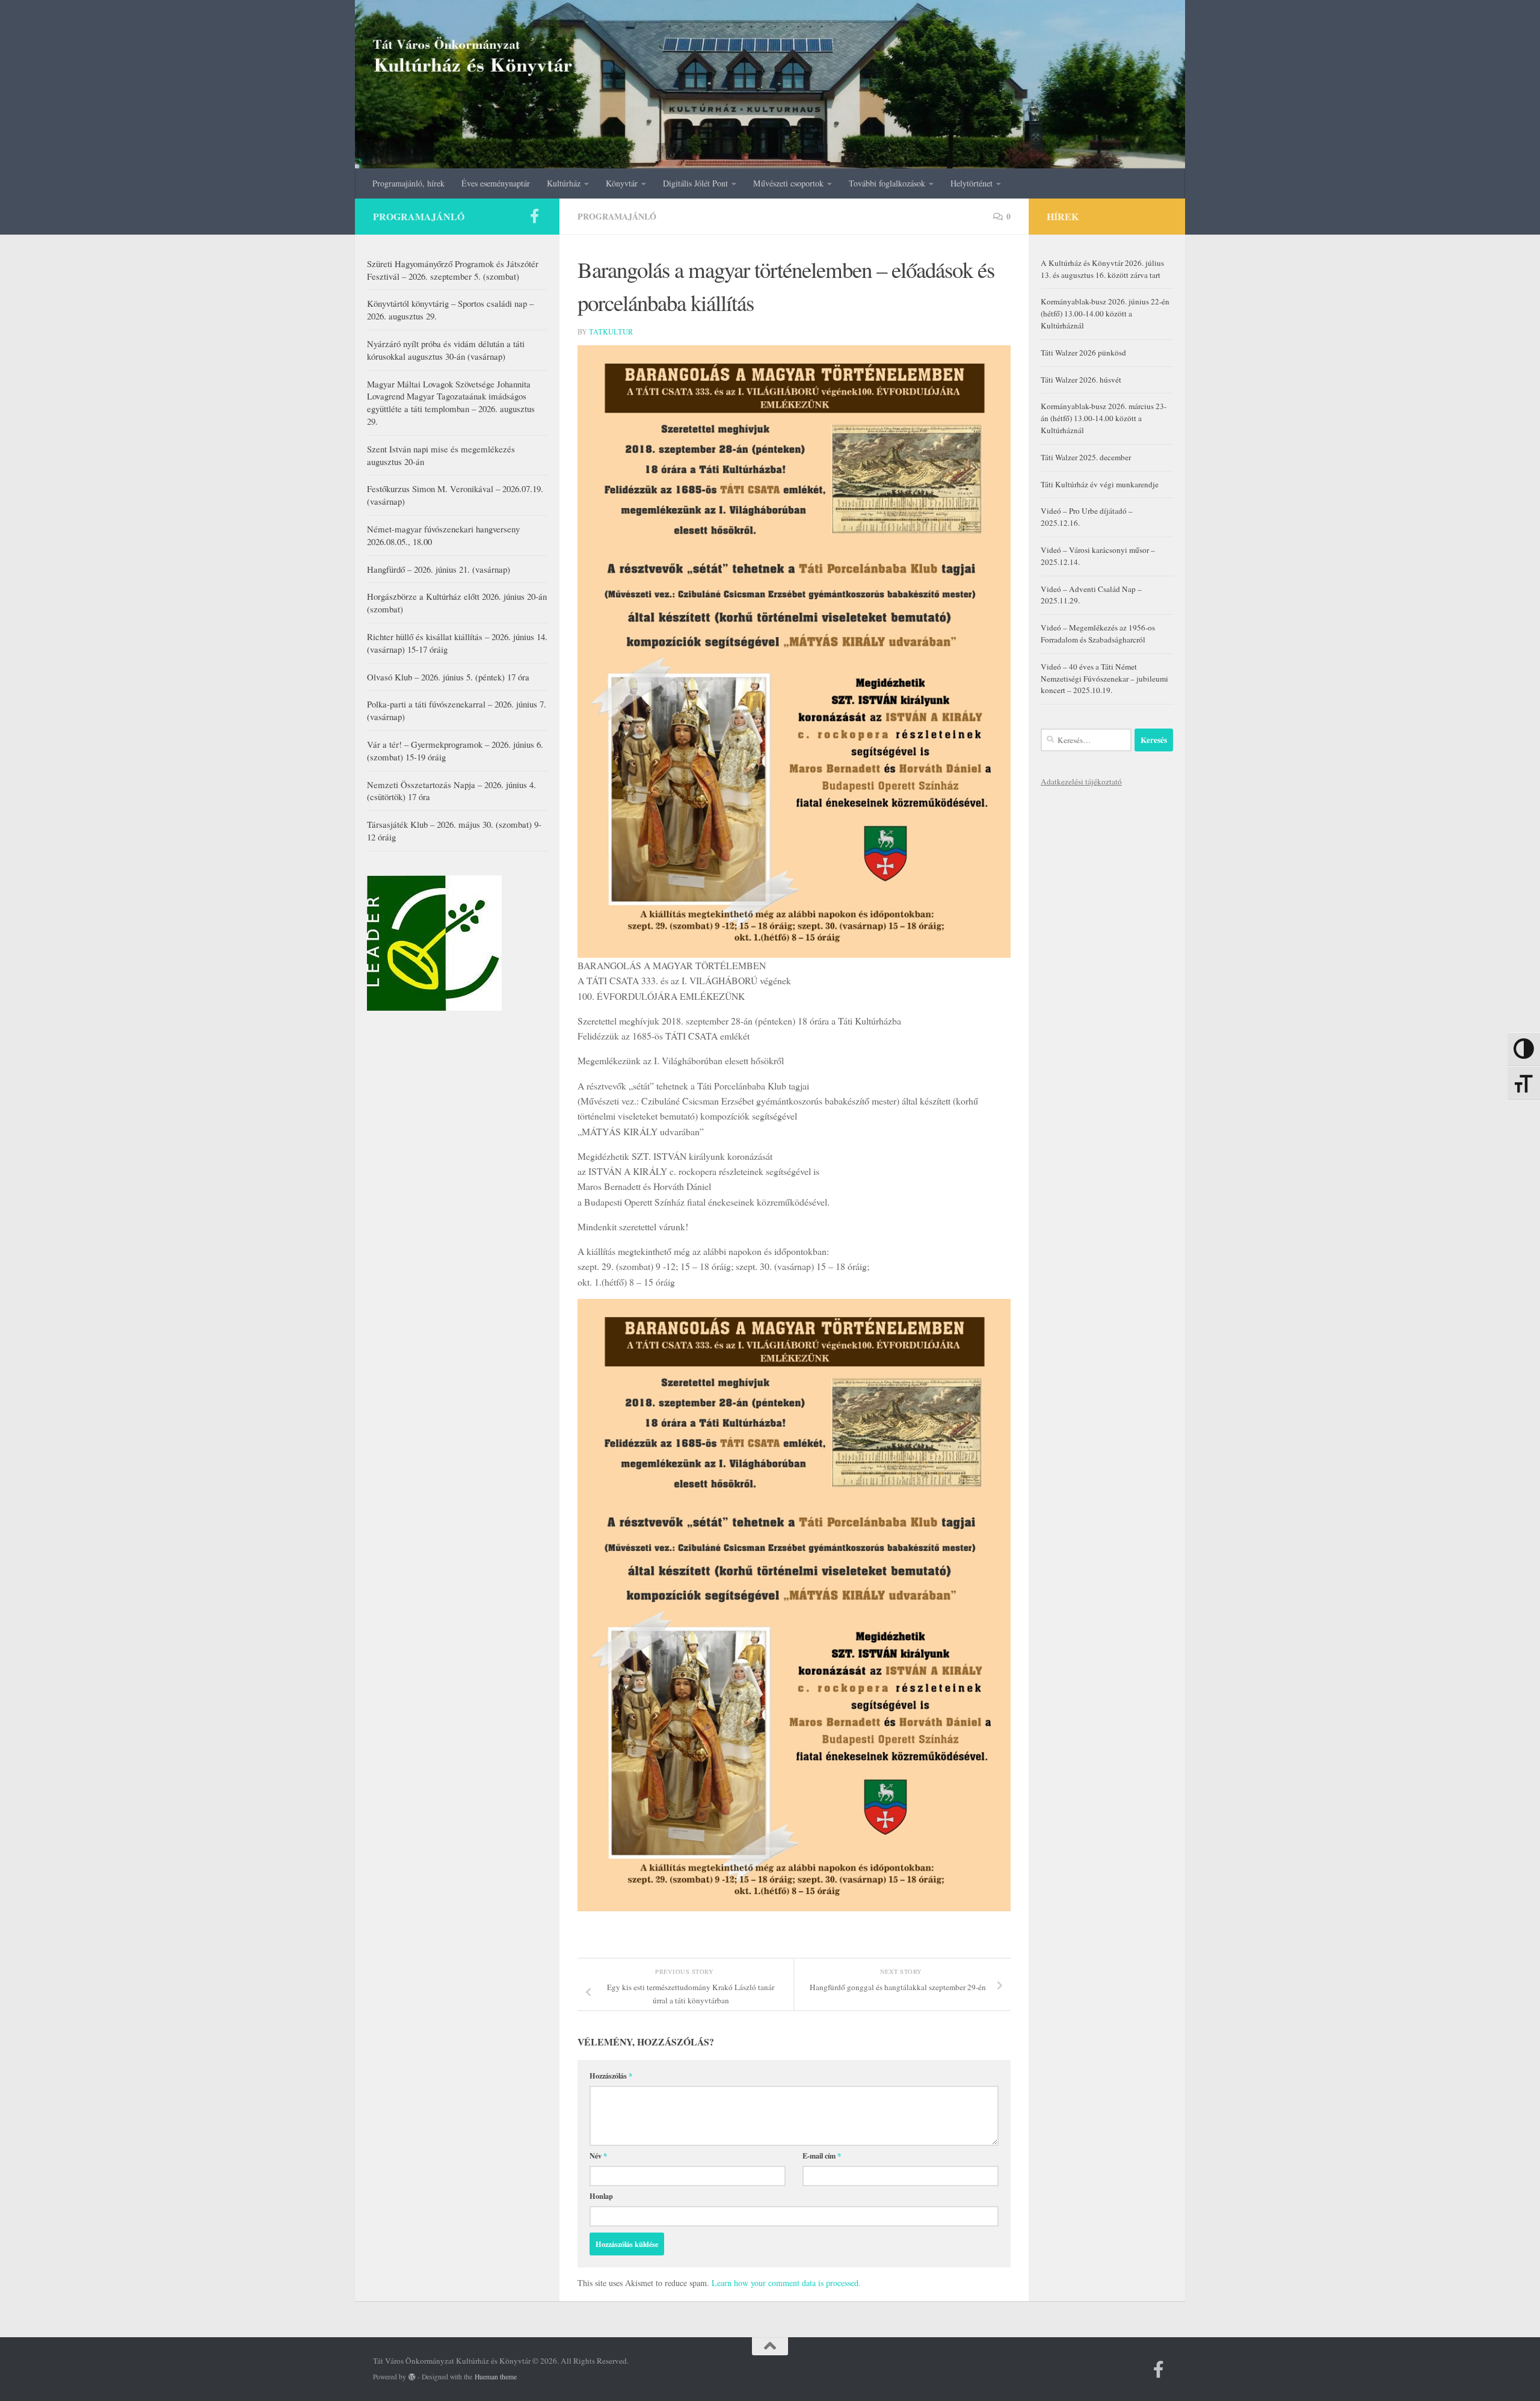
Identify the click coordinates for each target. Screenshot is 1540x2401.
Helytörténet (972, 183)
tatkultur (611, 331)
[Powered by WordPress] (412, 2377)
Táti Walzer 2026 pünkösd (1083, 353)
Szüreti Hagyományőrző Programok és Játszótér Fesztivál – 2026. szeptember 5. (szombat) (453, 270)
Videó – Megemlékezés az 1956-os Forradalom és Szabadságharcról (1098, 633)
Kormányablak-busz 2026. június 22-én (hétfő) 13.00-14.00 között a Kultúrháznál (1105, 313)
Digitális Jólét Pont (695, 183)
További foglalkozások (887, 183)
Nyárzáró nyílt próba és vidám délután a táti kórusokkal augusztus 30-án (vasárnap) (446, 350)
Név (598, 2156)
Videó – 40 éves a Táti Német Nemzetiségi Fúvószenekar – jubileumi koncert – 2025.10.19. (1104, 679)
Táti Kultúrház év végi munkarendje (1100, 484)
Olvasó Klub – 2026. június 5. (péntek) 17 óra (448, 677)
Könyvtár (622, 183)
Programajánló (617, 216)
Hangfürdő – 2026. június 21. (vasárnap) (439, 569)
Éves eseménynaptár (496, 183)
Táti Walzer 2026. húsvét (1081, 380)
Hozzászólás (611, 2076)
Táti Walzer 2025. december (1086, 457)
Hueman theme (496, 2377)
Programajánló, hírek (408, 183)
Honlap (601, 2196)
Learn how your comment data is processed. (786, 2283)
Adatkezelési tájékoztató (1081, 781)
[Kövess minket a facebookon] (534, 216)
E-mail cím (822, 2156)
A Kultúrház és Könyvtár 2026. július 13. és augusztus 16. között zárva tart (1102, 269)
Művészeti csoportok (788, 183)
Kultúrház (564, 183)
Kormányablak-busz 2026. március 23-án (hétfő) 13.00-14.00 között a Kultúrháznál (1104, 418)
